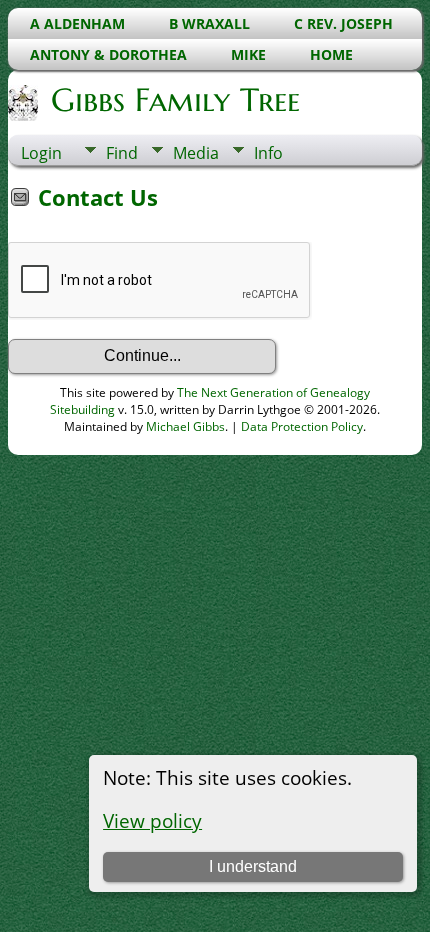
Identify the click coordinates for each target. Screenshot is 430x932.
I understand (253, 866)
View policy (152, 820)
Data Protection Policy (302, 426)
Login (41, 153)
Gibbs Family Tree (175, 100)
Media (196, 153)
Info (268, 153)
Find (122, 153)
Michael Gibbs (185, 426)
